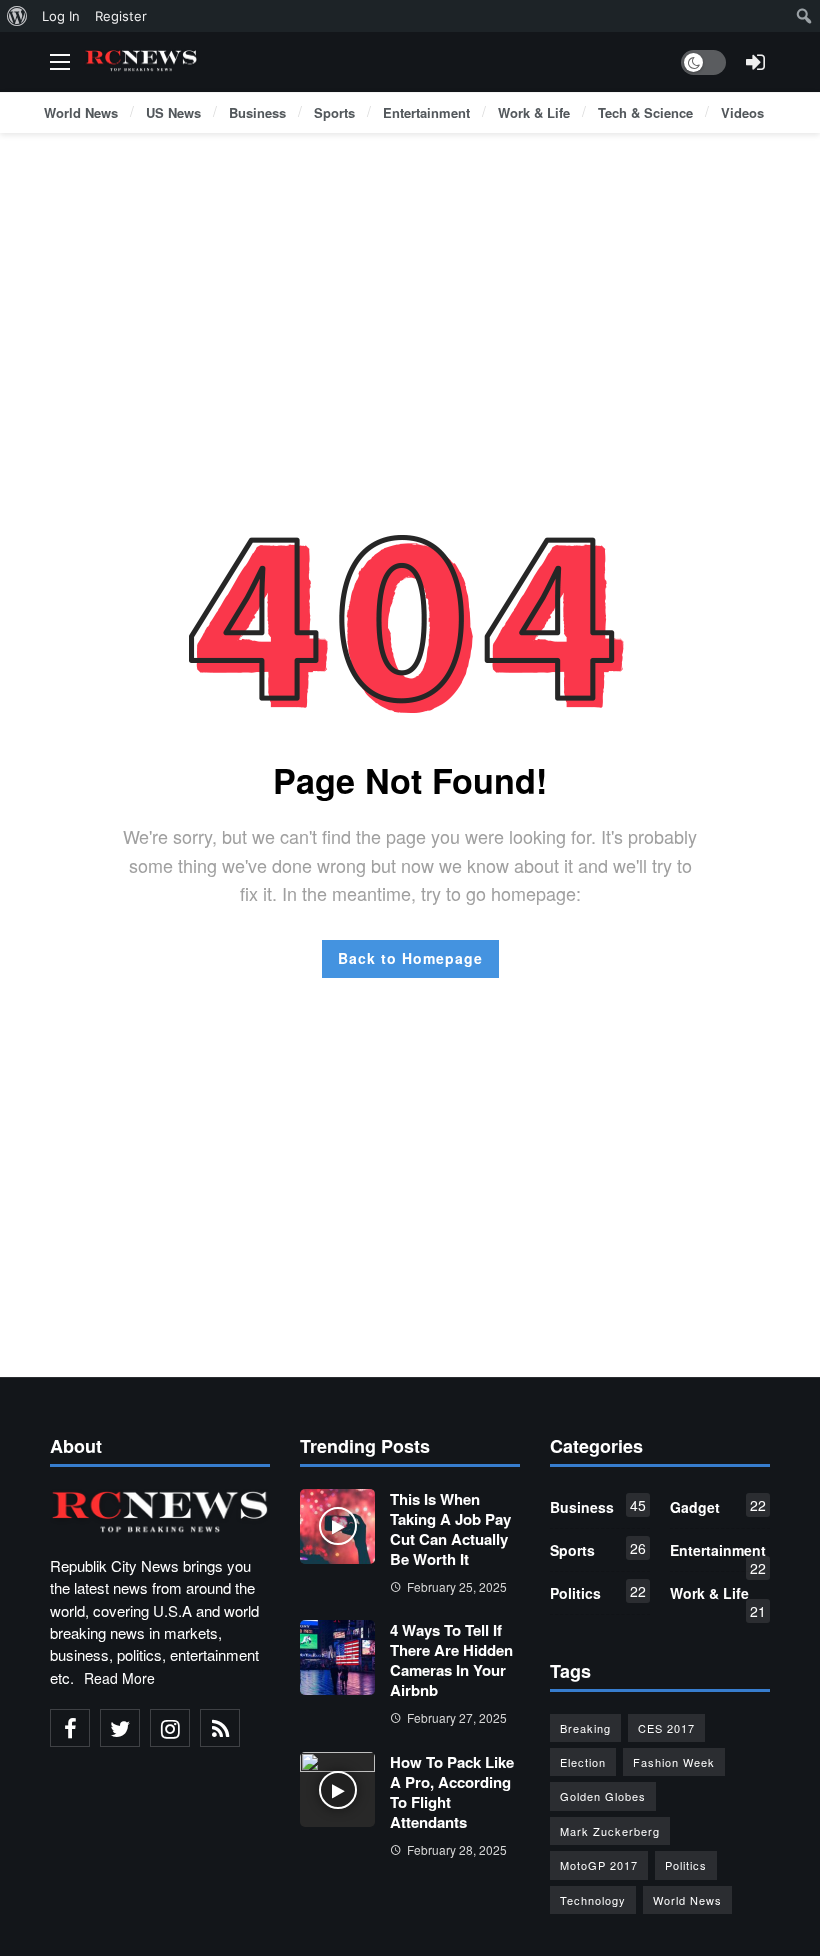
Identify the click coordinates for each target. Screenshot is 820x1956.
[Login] (755, 62)
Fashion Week (674, 1762)
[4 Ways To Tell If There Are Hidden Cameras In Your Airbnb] (337, 1657)
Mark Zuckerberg (610, 1831)
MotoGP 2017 (599, 1865)
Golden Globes (603, 1796)
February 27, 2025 (457, 1717)
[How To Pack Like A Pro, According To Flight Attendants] (337, 1789)
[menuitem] (17, 16)
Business (598, 1506)
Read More (119, 1678)
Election (583, 1762)
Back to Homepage (410, 958)
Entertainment (718, 1554)
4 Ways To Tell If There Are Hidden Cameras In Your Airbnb (451, 1660)
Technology (593, 1900)
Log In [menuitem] (61, 16)
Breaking (585, 1728)
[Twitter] (120, 1728)
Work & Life (718, 1597)
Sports (598, 1549)
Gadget (718, 1506)
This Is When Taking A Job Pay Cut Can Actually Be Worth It (450, 1529)
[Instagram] (170, 1728)
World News (687, 1900)
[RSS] (220, 1728)
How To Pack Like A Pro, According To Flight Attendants (452, 1792)
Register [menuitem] (121, 16)
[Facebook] (70, 1728)
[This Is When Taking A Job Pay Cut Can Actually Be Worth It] (337, 1526)
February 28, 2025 (457, 1849)
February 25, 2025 (457, 1586)
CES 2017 (666, 1728)
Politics (598, 1592)
